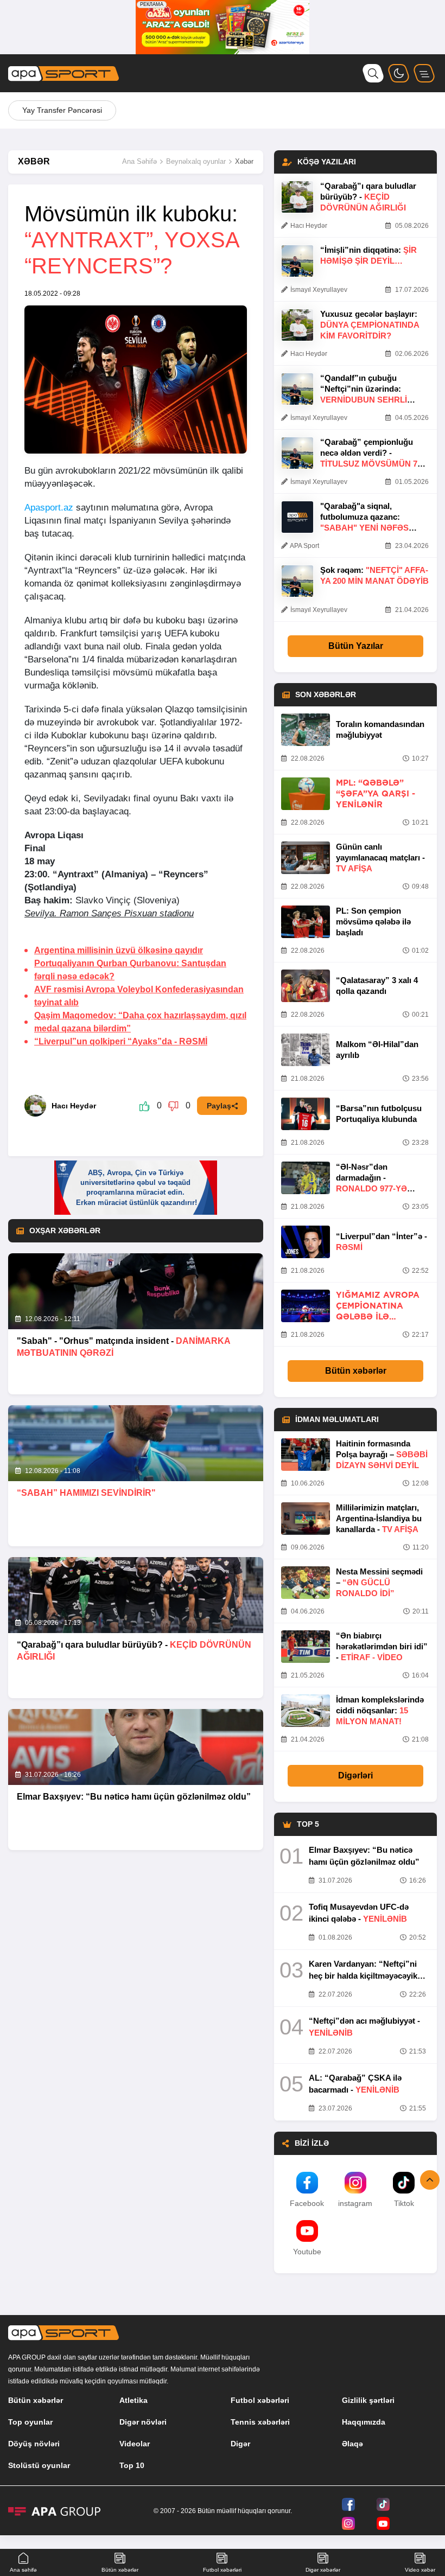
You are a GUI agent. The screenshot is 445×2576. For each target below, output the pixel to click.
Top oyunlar (30, 2422)
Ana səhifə (23, 2570)
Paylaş (219, 1106)
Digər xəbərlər (323, 2570)
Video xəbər (420, 2570)
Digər (240, 2444)
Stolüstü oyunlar (39, 2465)
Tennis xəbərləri (260, 2422)
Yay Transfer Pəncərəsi (62, 110)
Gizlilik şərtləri (368, 2400)
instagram (355, 2203)
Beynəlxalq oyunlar (196, 161)
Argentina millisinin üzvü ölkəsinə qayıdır (119, 950)
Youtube (307, 2252)
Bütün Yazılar (356, 646)
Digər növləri (143, 2422)
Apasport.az (49, 508)
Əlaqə (352, 2444)
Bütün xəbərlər (356, 1371)
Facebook (307, 2203)
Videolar (135, 2444)
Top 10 (132, 2465)
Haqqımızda (364, 2422)
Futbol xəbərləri (260, 2400)
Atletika (133, 2400)
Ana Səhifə (139, 161)
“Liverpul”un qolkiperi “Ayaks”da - (121, 1041)
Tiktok (404, 2203)
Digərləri (355, 1775)
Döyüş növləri (34, 2444)
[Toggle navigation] (424, 73)
